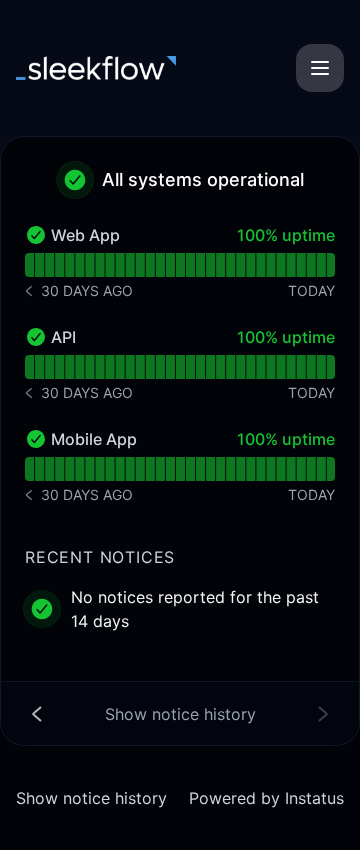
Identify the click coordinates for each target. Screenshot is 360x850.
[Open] (320, 68)
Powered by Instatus (266, 798)
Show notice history (91, 798)
